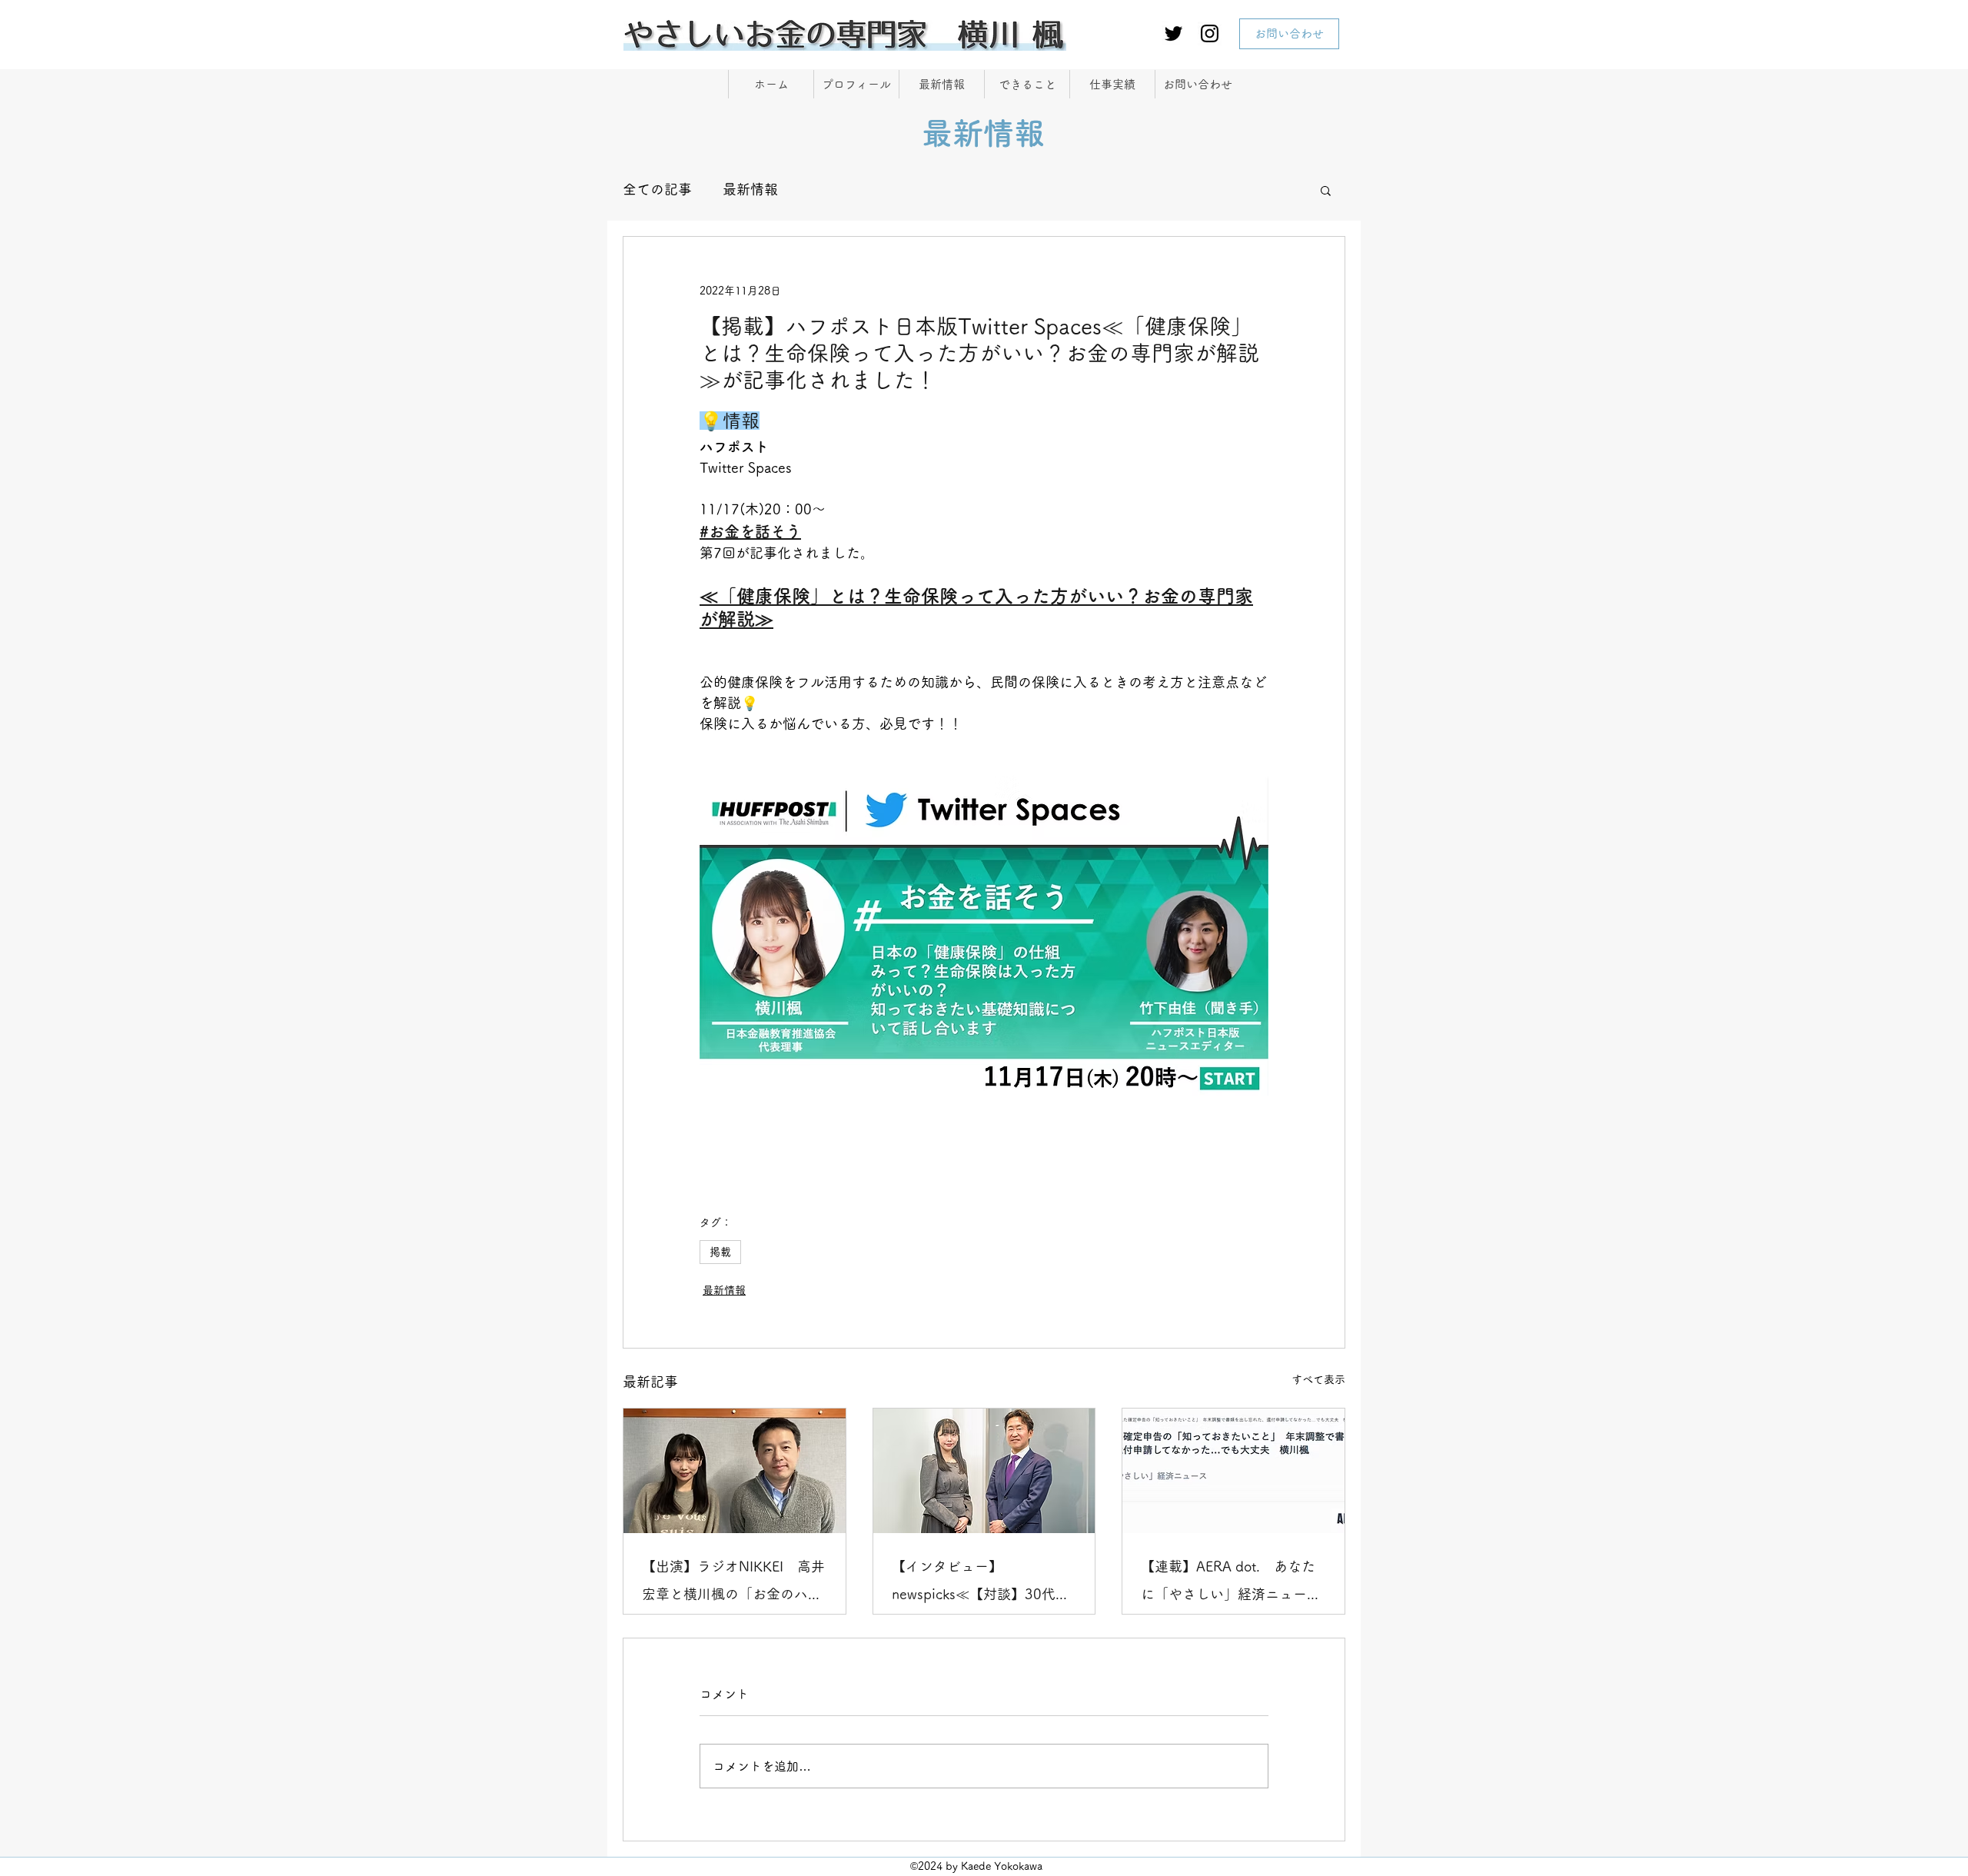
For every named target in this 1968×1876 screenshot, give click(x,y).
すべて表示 (1318, 1379)
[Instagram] (1210, 33)
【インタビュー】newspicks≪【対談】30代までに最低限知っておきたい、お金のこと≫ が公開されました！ (984, 1583)
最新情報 (750, 189)
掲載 (720, 1252)
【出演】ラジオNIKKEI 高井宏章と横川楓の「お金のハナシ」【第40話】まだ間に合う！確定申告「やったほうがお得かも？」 (733, 1583)
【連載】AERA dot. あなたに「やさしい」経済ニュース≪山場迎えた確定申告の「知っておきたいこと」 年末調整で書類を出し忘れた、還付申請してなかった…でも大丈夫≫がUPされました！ (1231, 1583)
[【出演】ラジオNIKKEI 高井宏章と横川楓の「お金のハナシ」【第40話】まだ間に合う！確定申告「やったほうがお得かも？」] (735, 1471)
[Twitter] (1173, 33)
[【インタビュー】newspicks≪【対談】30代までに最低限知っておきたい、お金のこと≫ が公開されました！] (984, 1471)
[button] (1326, 190)
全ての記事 (657, 189)
